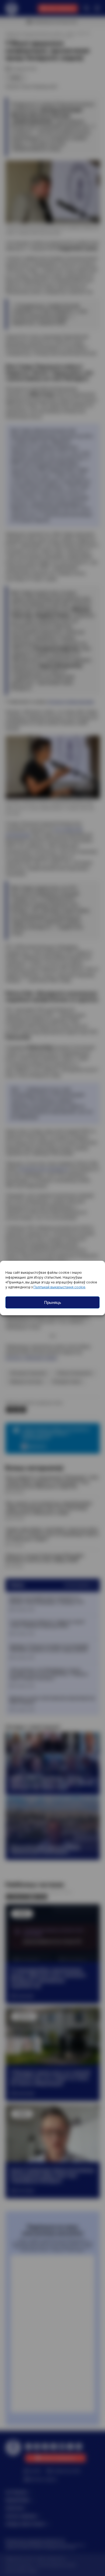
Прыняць (53, 1302)
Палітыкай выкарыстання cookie (59, 1287)
